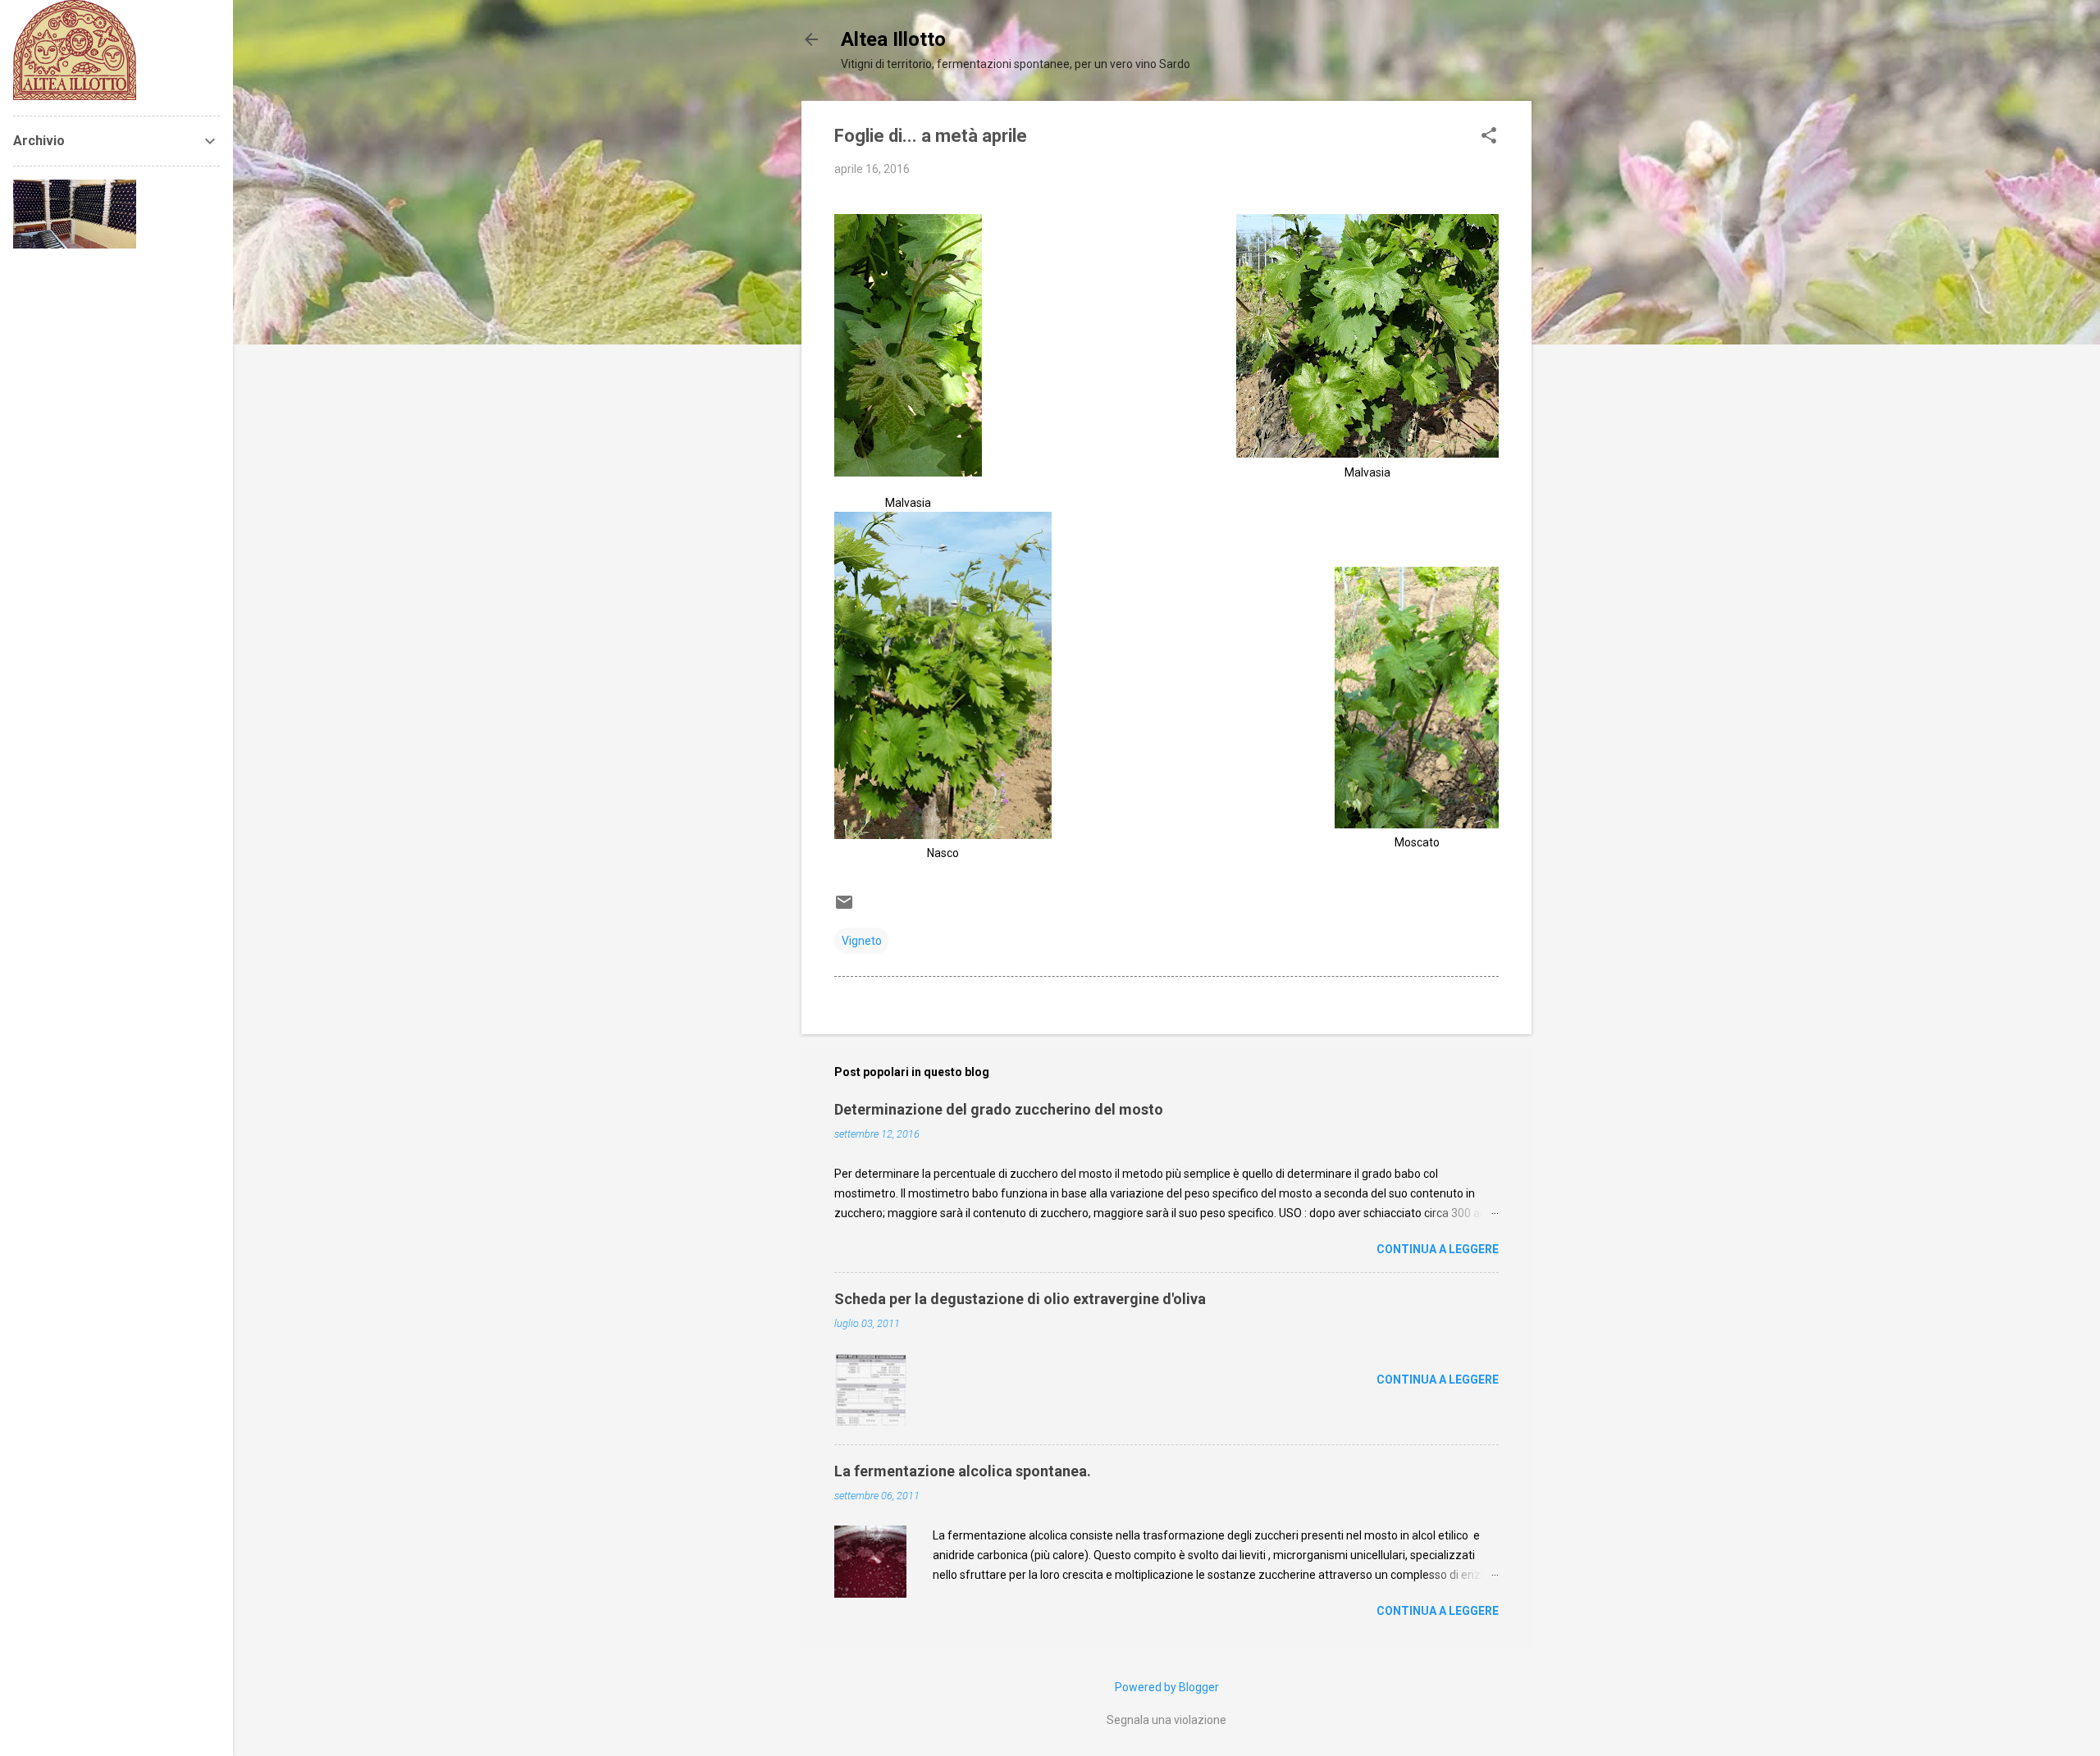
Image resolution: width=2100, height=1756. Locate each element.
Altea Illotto (893, 39)
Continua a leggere (1438, 1249)
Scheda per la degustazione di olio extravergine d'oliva (1020, 1299)
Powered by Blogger (1167, 1687)
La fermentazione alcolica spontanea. (963, 1471)
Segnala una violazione (1166, 1720)
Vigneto (862, 941)
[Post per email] (844, 908)
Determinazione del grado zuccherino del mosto (999, 1109)
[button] (1489, 137)
